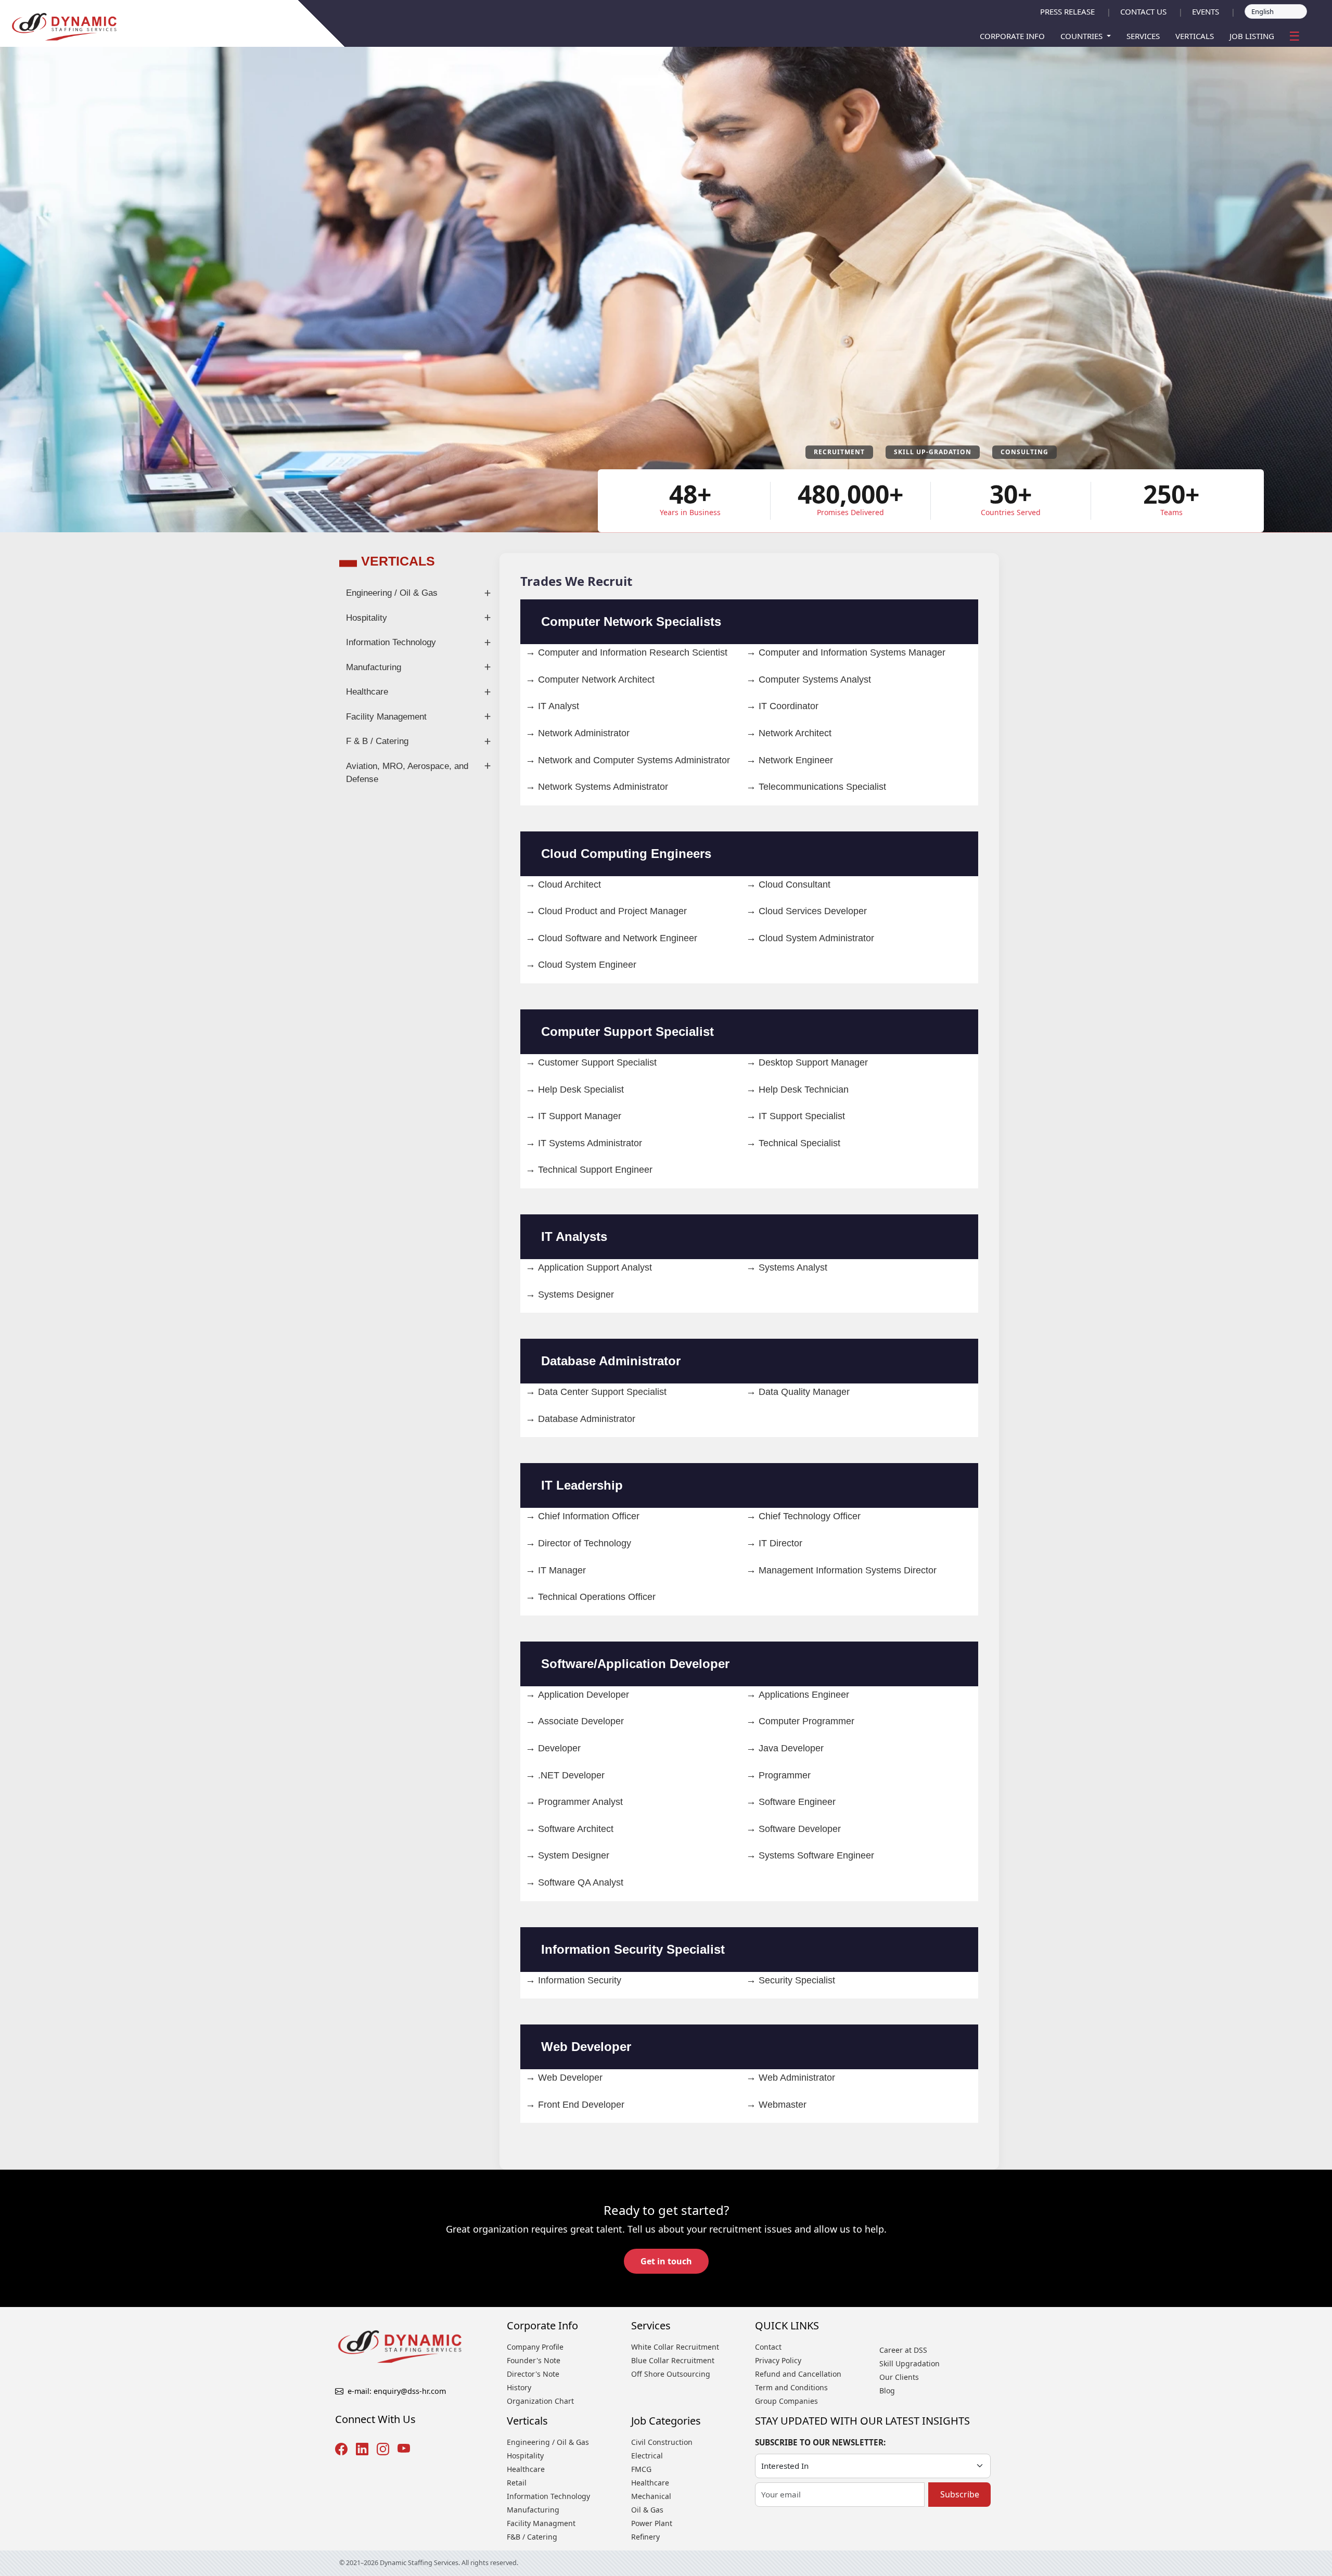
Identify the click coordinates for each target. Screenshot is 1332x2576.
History (519, 2387)
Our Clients (899, 2377)
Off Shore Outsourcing (671, 2374)
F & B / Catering (377, 741)
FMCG (641, 2469)
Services (1143, 36)
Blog (887, 2391)
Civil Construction (662, 2442)
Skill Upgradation (910, 2363)
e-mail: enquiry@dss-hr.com (397, 2391)
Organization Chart (540, 2401)
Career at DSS (903, 2350)
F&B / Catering (532, 2537)
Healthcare (367, 692)
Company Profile (535, 2347)
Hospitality (367, 618)
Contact (768, 2347)
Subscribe (960, 2494)
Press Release (1067, 11)
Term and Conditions (791, 2387)
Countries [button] (1083, 36)
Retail (517, 2483)
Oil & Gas (647, 2510)
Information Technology (391, 642)
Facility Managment (541, 2523)
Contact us (1143, 11)
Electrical (647, 2456)
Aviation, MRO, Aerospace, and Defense (407, 773)
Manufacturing (374, 667)
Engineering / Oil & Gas (392, 593)
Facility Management (386, 717)
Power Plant (652, 2523)
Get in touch (666, 2261)
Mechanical (651, 2496)
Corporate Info (1012, 36)
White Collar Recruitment (675, 2347)
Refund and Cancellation (798, 2374)
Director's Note (533, 2374)
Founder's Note (534, 2360)
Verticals (1195, 36)
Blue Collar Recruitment (673, 2360)
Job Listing (1252, 36)
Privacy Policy (778, 2360)
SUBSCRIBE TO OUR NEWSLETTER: (820, 2442)
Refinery (645, 2537)
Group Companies (786, 2401)
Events (1206, 11)
